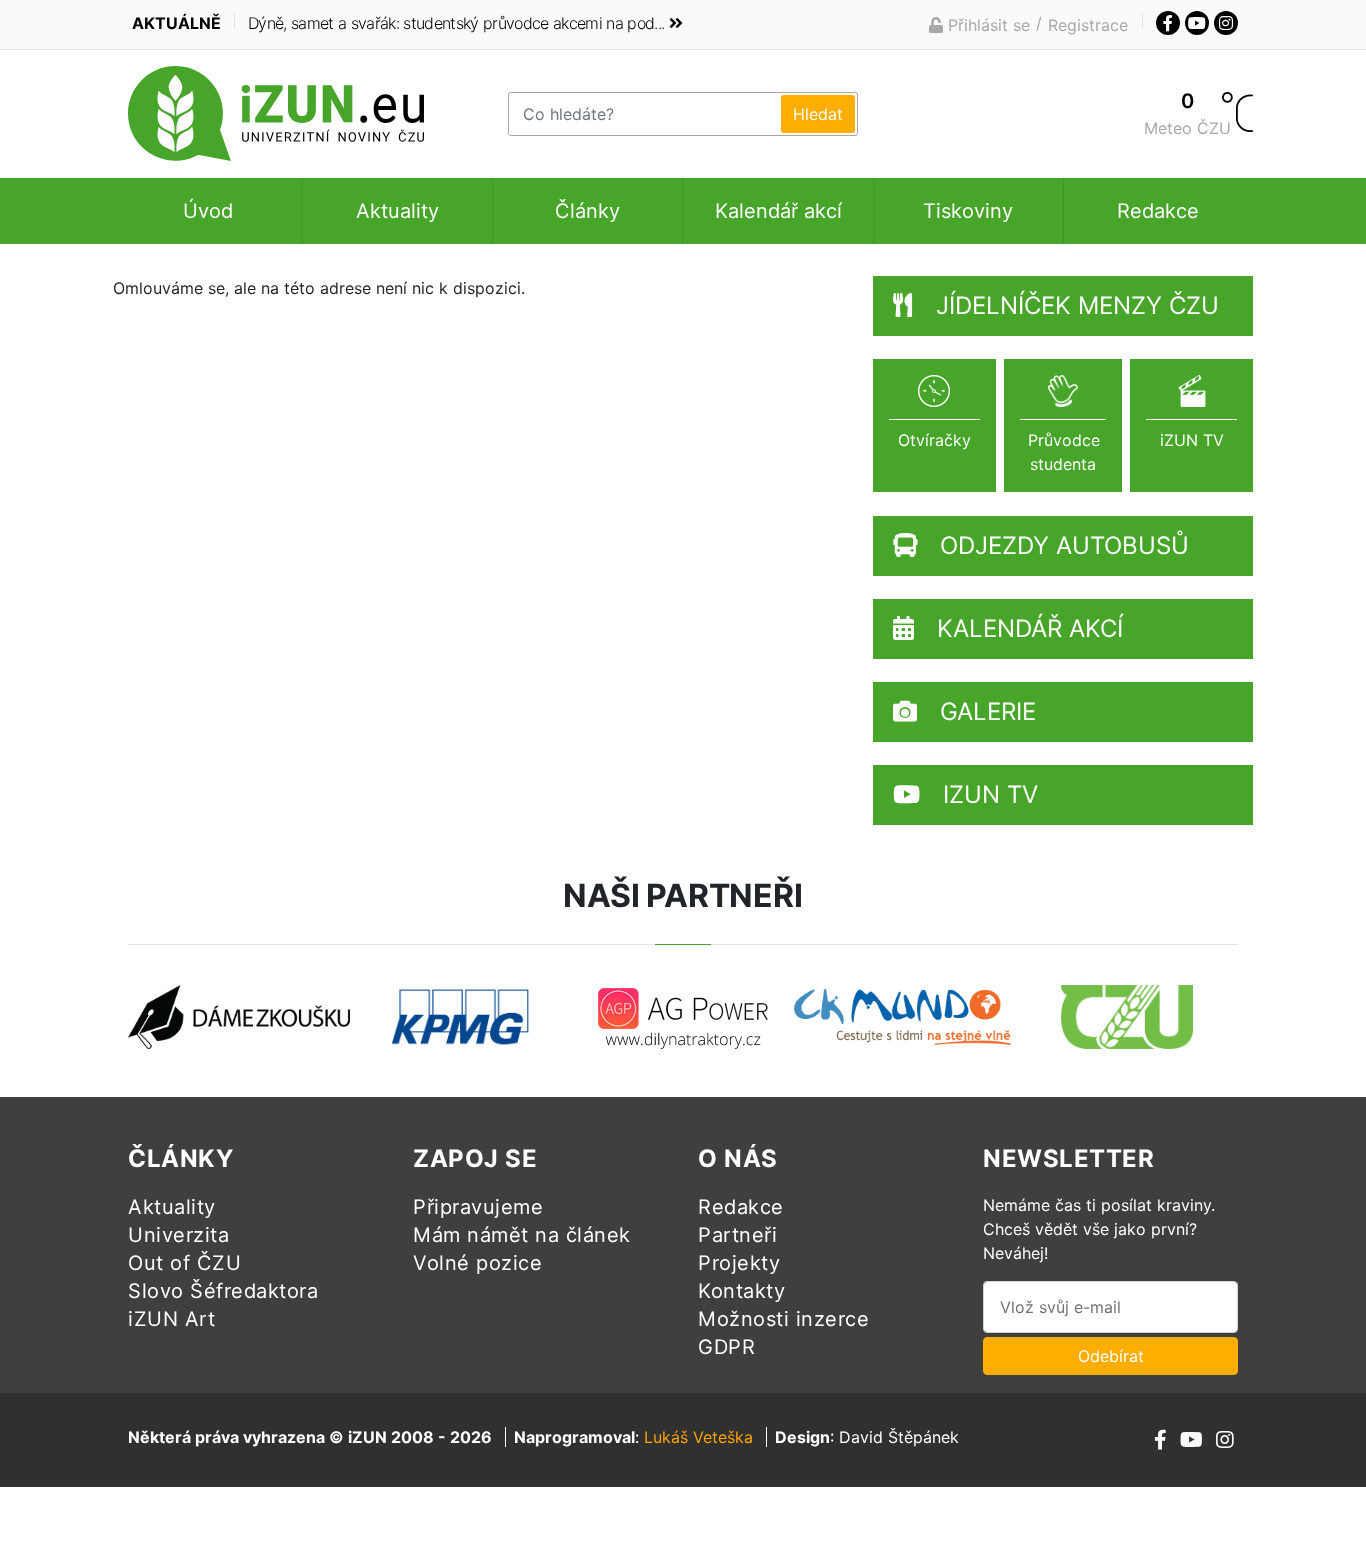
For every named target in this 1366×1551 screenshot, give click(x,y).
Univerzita (178, 1235)
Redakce (1158, 211)
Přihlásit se (986, 25)
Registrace (1088, 25)
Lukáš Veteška (698, 1437)
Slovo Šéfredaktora (223, 1291)
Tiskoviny (968, 211)
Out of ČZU (184, 1263)
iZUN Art (171, 1319)
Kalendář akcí (778, 211)
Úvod (208, 211)
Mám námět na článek (522, 1235)
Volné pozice (477, 1263)
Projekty (739, 1263)
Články (587, 211)
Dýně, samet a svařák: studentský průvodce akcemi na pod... (456, 23)
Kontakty (741, 1291)
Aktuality (397, 211)
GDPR (726, 1347)
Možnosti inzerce (783, 1319)
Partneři (737, 1235)
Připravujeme (478, 1207)
